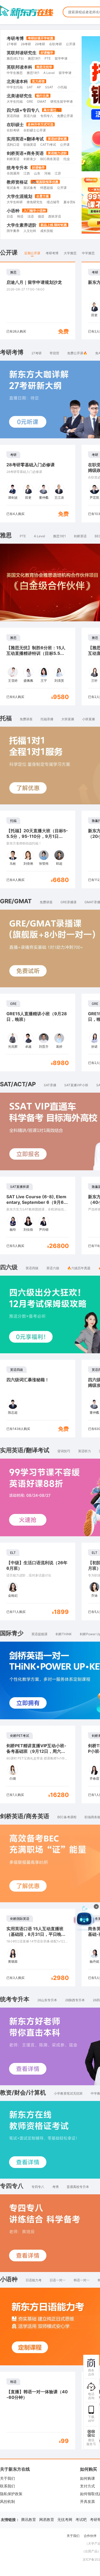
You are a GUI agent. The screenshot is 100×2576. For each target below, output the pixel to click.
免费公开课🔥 (77, 353)
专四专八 (47, 116)
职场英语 (30, 145)
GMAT (42, 101)
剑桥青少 (30, 159)
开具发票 (87, 2501)
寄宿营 (54, 353)
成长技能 (47, 231)
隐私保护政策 (11, 2494)
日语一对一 (58, 2280)
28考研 (26, 44)
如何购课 (87, 2478)
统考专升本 (17, 168)
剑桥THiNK (64, 1634)
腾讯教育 (29, 2519)
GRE (30, 101)
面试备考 (30, 188)
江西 (27, 173)
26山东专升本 (47, 2000)
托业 (67, 159)
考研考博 (15, 38)
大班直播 (68, 719)
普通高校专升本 (78, 2187)
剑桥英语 (13, 159)
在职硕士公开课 (35, 130)
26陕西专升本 (75, 2000)
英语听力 (85, 1451)
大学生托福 (15, 101)
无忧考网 (65, 2519)
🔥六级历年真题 (79, 1268)
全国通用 (13, 173)
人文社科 (30, 231)
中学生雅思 (15, 73)
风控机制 (7, 2501)
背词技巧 (64, 1451)
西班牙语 (55, 216)
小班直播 (89, 719)
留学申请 (61, 58)
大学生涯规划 (19, 196)
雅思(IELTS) (15, 58)
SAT (30, 87)
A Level (49, 73)
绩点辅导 (53, 202)
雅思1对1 (34, 58)
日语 (10, 216)
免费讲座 (26, 719)
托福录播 (47, 719)
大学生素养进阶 (22, 225)
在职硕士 (15, 124)
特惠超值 (47, 188)
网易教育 (47, 2519)
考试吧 (81, 2519)
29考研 (40, 44)
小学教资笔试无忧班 (68, 2093)
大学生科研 (15, 202)
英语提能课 (39, 1634)
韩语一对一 (82, 2280)
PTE (48, 58)
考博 (55, 2187)
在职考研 (55, 44)
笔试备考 (13, 188)
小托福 (62, 87)
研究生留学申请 (62, 101)
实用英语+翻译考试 (25, 139)
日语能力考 (34, 2280)
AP (39, 87)
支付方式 (87, 2486)
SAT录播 (50, 1085)
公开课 (71, 44)
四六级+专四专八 (23, 110)
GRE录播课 (69, 902)
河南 (47, 173)
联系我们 (7, 2486)
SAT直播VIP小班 (76, 1085)
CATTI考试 (48, 145)
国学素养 (13, 231)
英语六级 (30, 116)
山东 (37, 173)
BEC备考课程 (67, 1817)
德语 (41, 216)
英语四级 (13, 116)
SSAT (49, 87)
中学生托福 (15, 87)
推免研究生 (35, 202)
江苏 (58, 173)
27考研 (12, 44)
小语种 (13, 211)
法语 (31, 216)
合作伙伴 (90, 2536)
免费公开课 (65, 116)
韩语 (20, 216)
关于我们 (7, 2478)
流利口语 (13, 145)
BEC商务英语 (50, 159)
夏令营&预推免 (74, 202)
